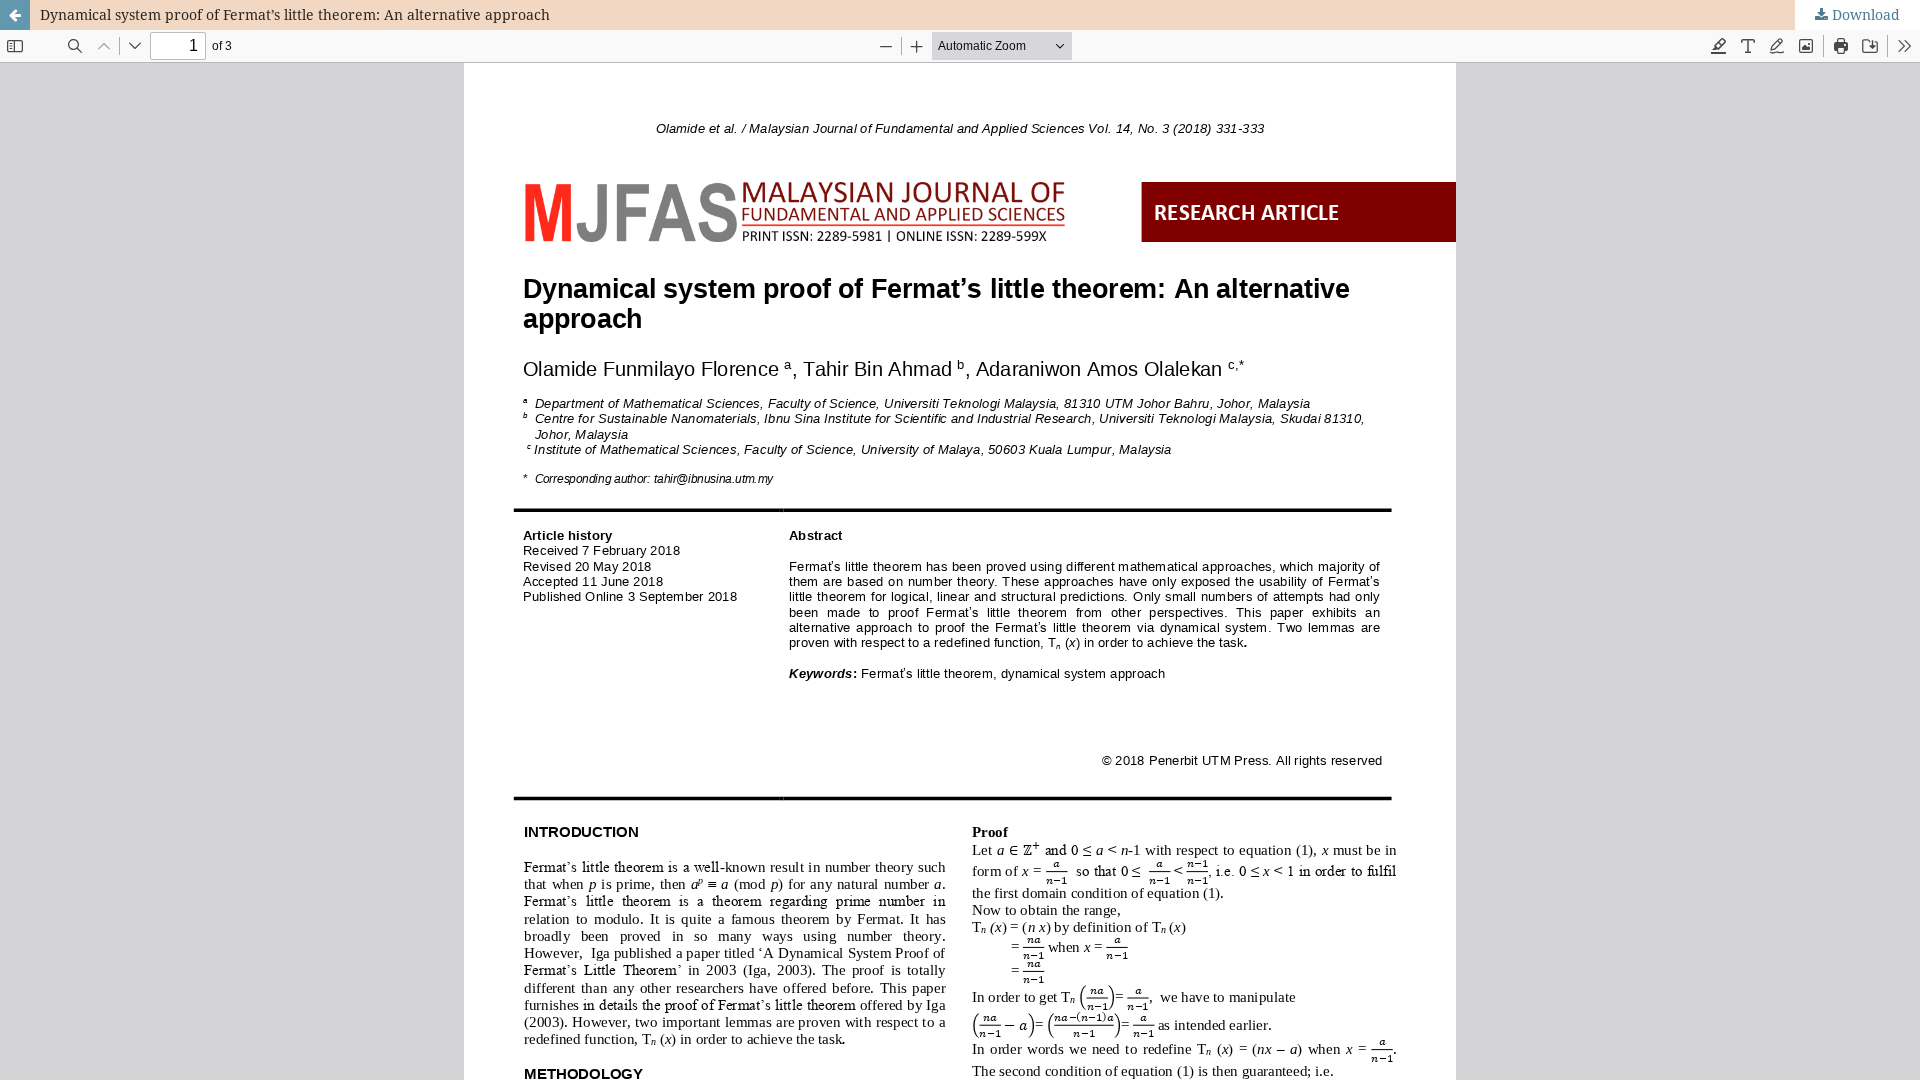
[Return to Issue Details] (15, 15)
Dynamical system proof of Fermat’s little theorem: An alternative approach (295, 14)
